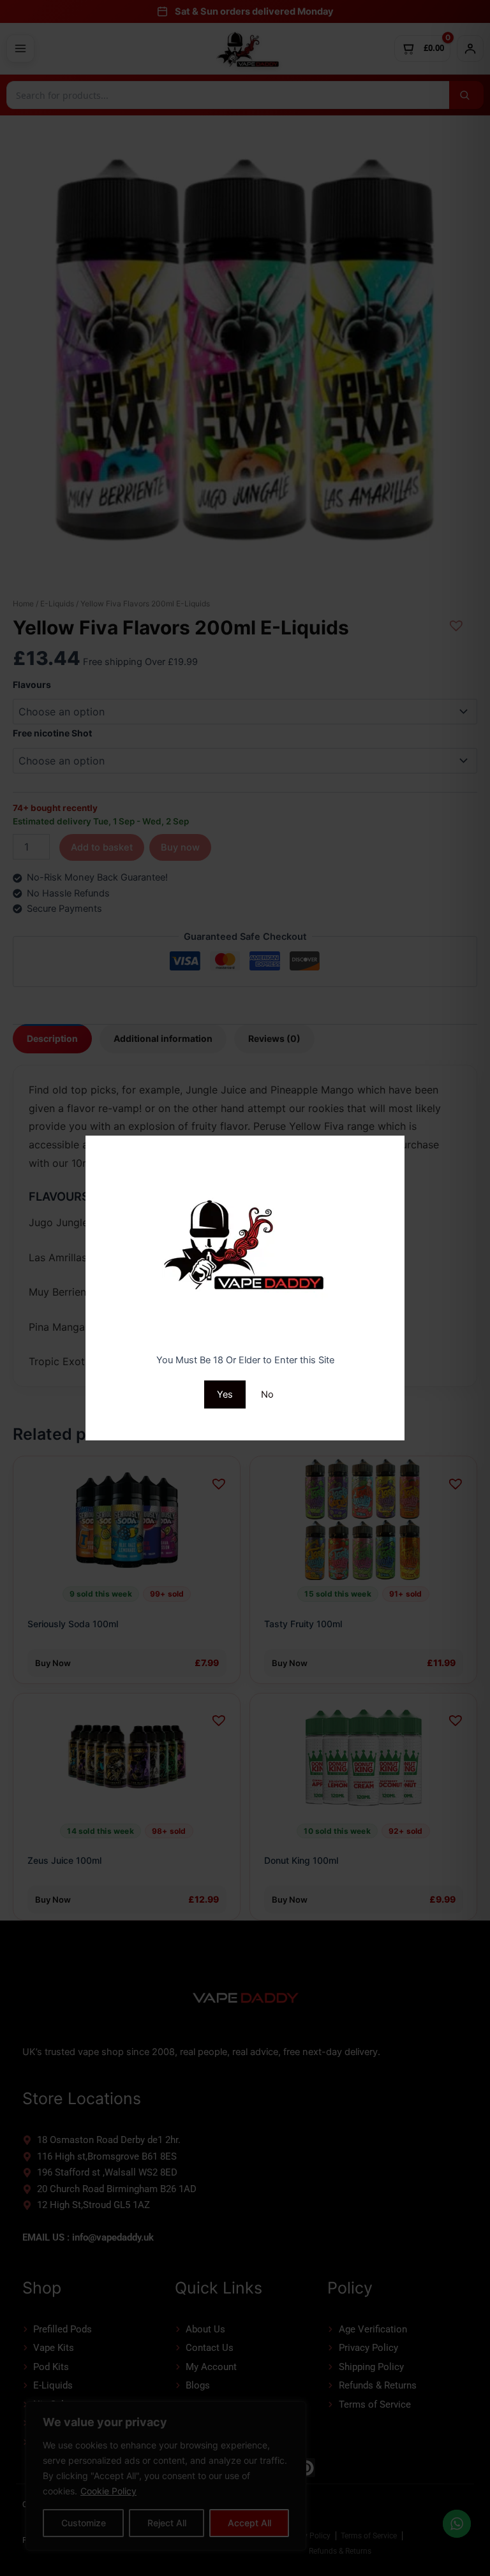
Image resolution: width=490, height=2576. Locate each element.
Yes (225, 1394)
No (267, 1394)
